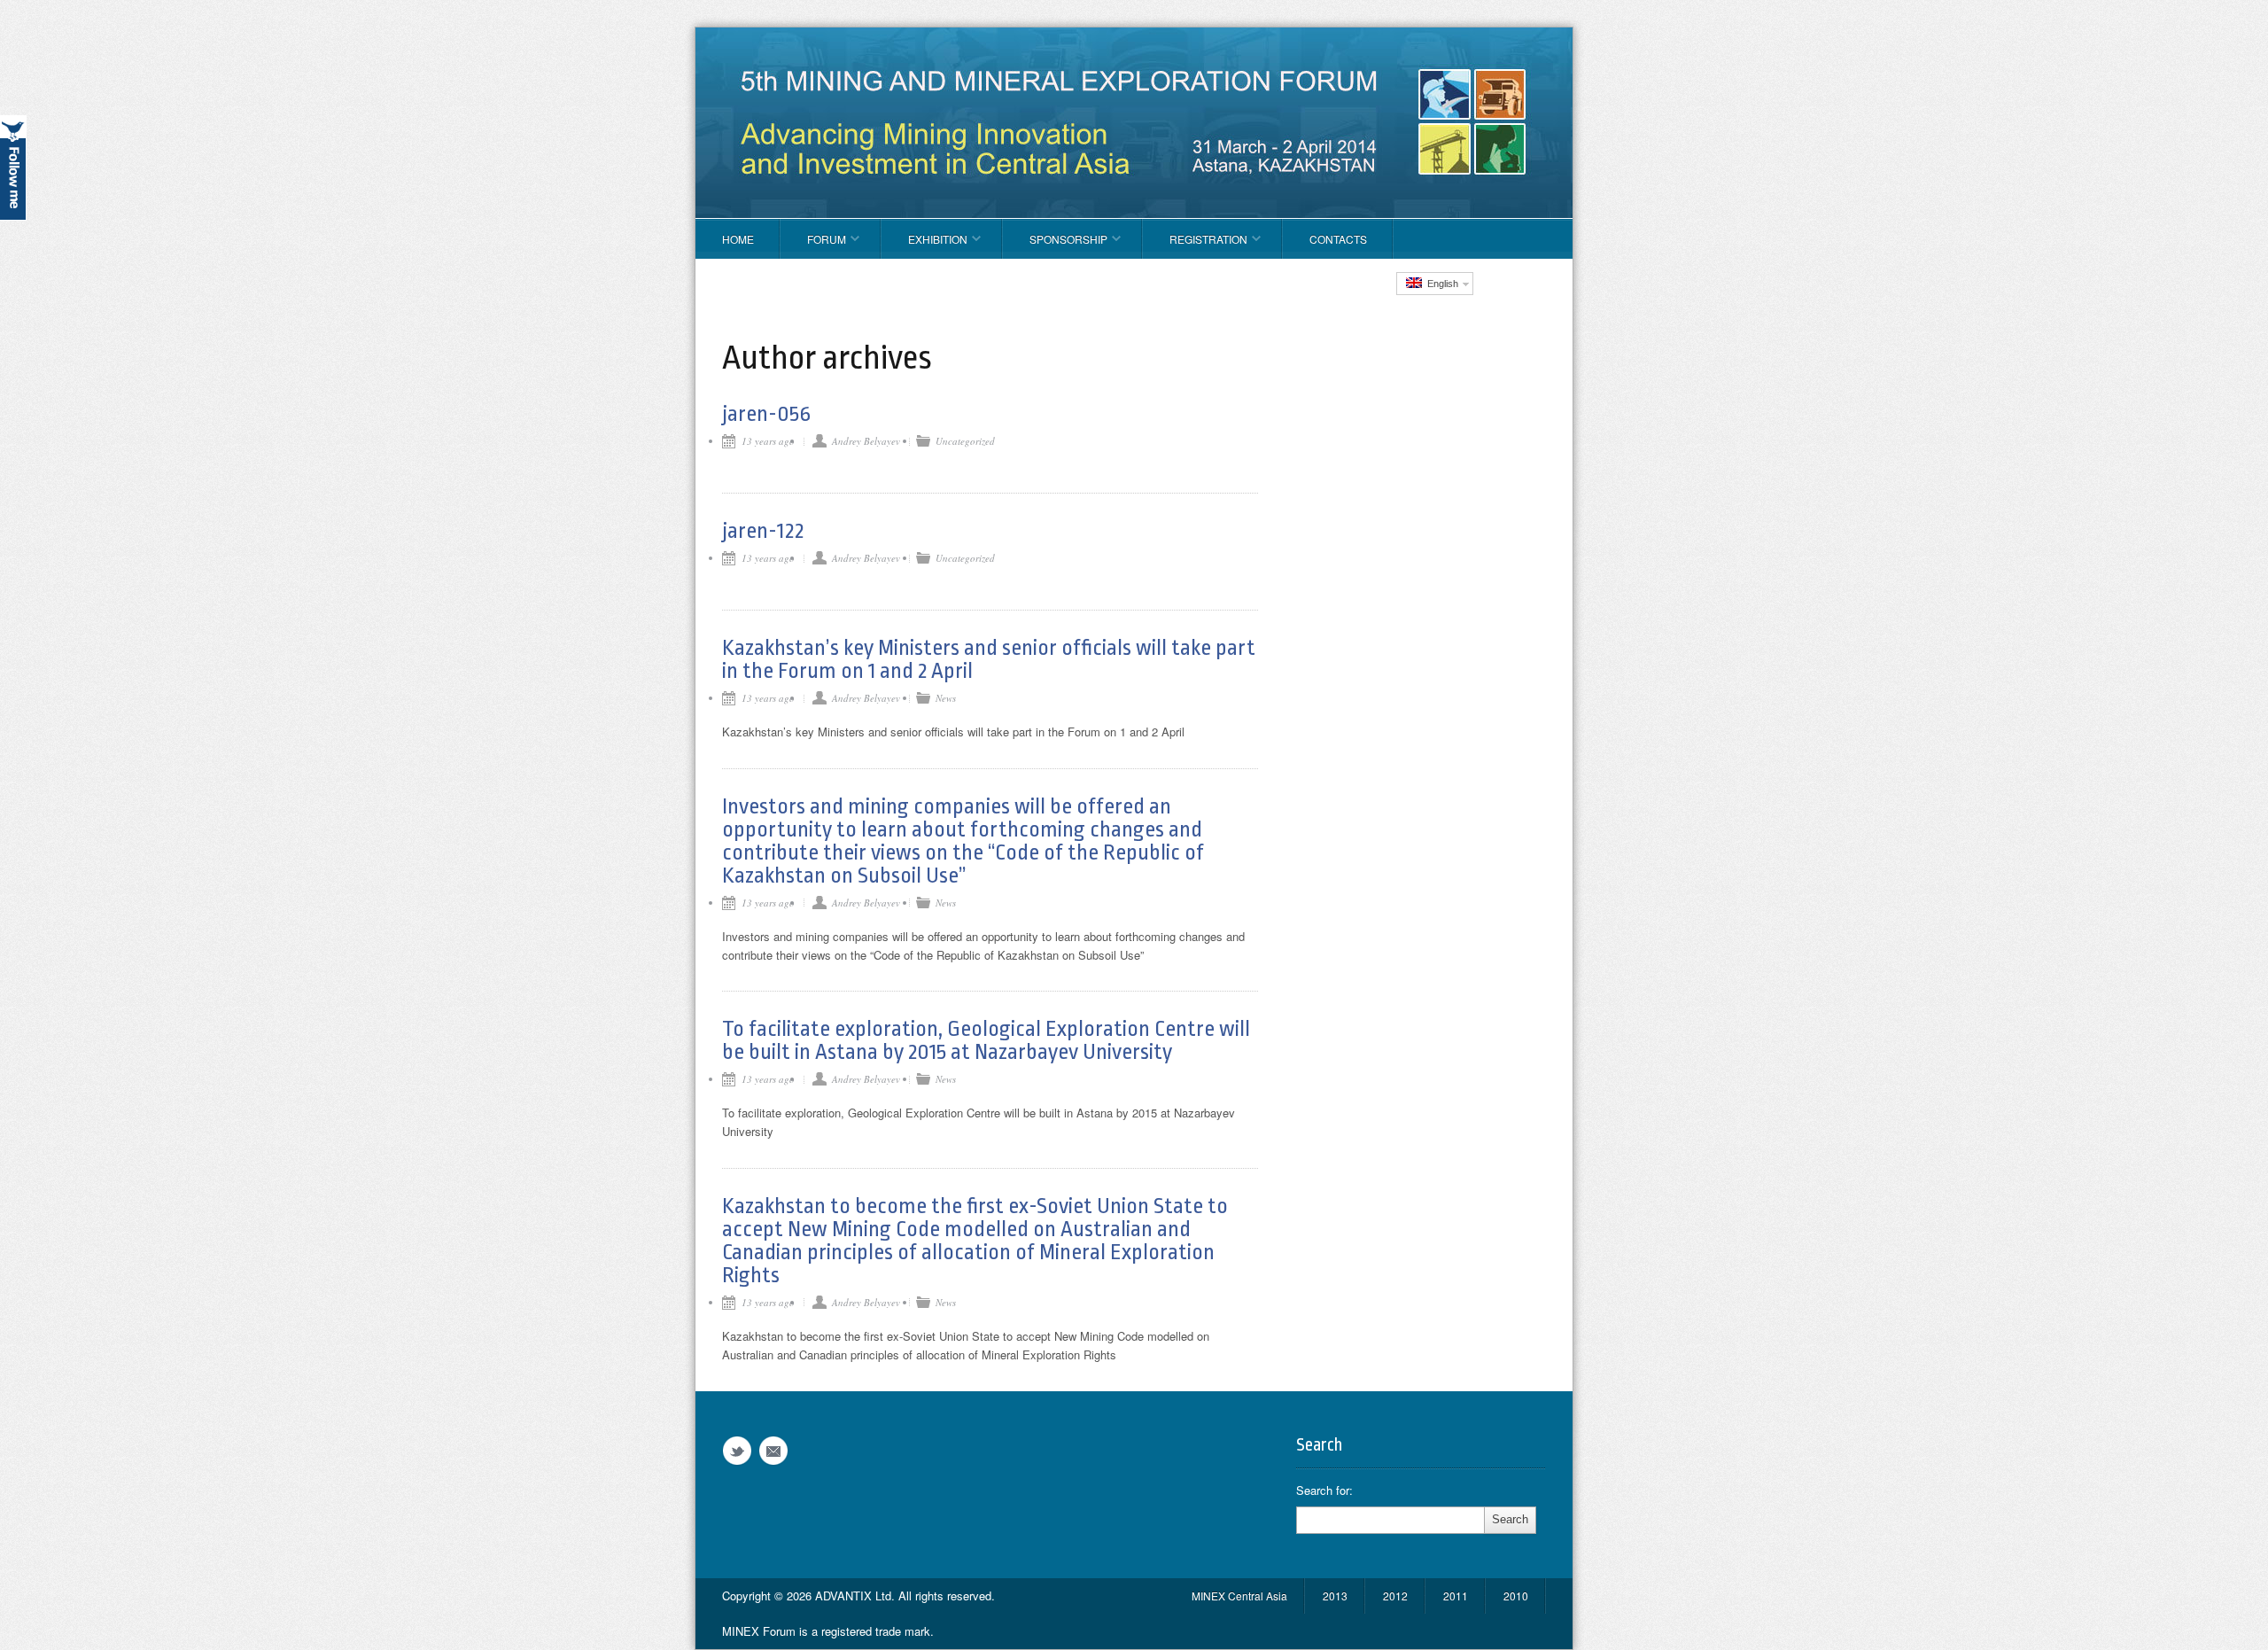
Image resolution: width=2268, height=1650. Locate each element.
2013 (1335, 1596)
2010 (1516, 1596)
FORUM (813, 245)
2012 (1395, 1596)
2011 (1456, 1596)
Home (738, 239)
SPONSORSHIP (1055, 245)
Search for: (1324, 1490)
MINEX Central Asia (1239, 1596)
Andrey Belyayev (866, 441)
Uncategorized (965, 441)
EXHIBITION (924, 245)
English (1440, 284)
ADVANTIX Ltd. (857, 1596)
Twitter (737, 1451)
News (946, 698)
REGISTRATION (1195, 245)
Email (773, 1451)
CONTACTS (1338, 239)
